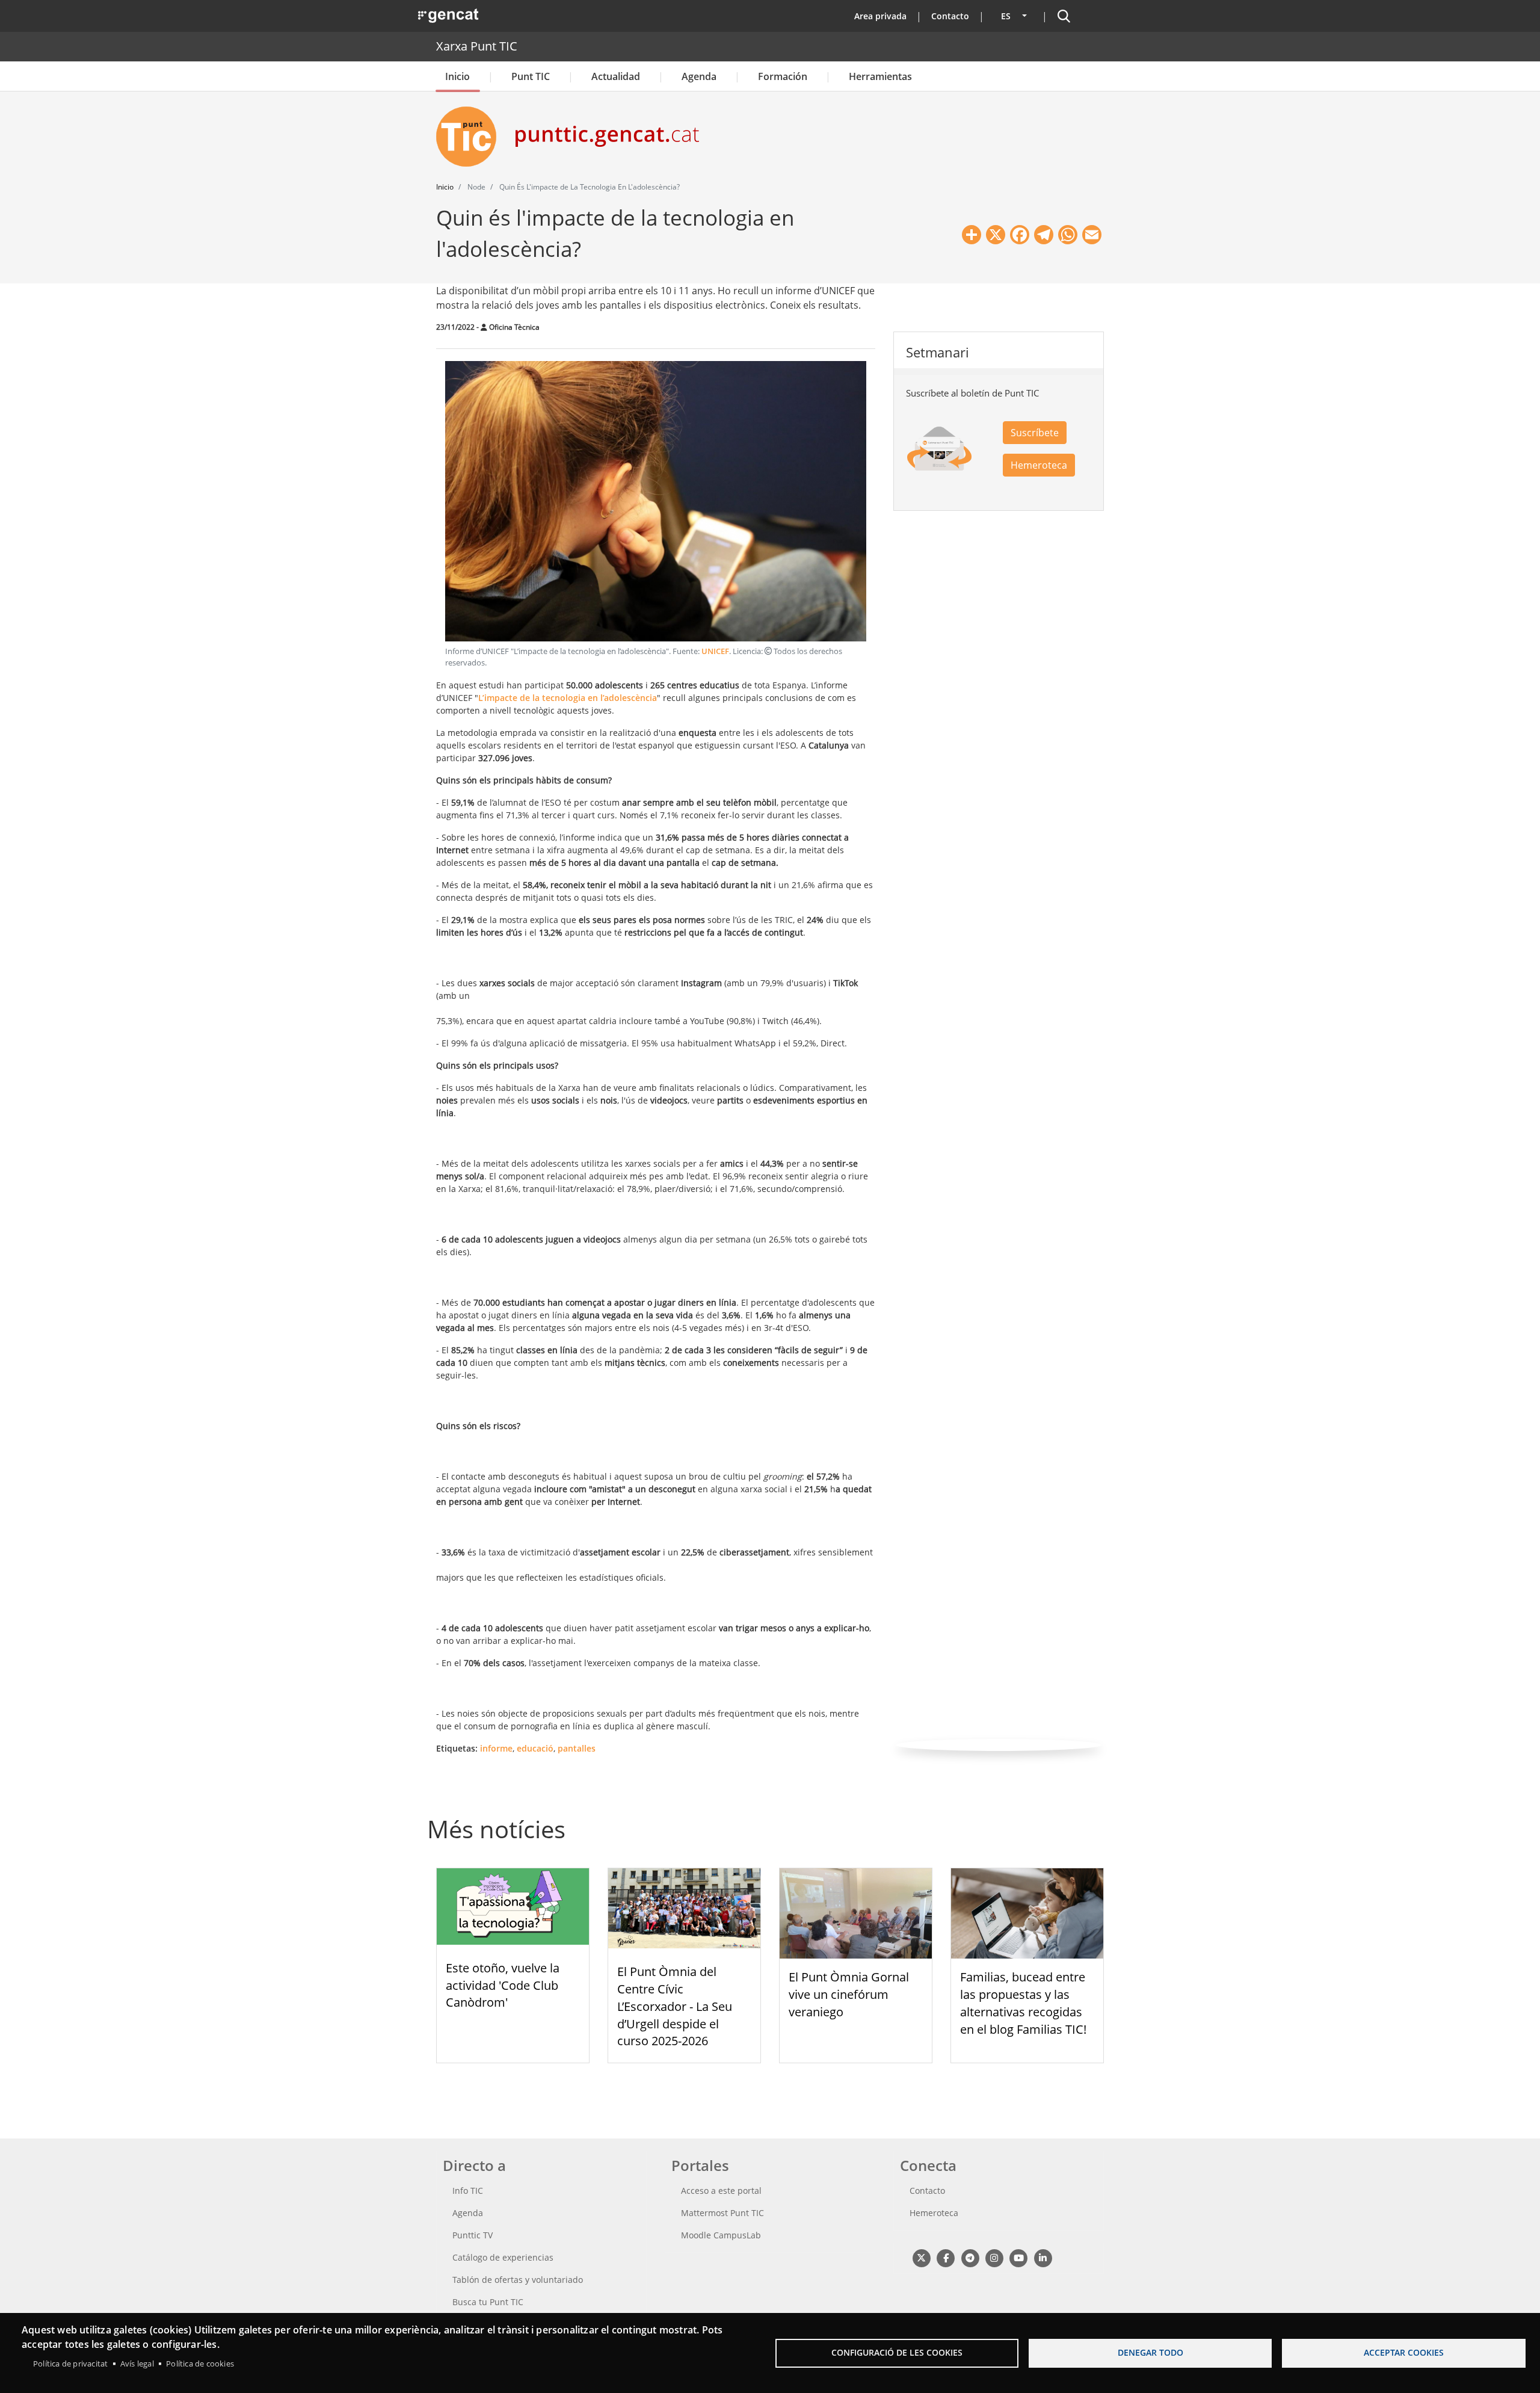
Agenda (699, 76)
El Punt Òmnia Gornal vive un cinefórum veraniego (849, 1994)
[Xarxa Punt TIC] (471, 137)
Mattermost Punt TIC (722, 2213)
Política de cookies (200, 2364)
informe (496, 1748)
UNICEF (715, 651)
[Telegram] (970, 2257)
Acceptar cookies (1404, 2352)
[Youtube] (1019, 2257)
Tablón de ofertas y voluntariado (518, 2280)
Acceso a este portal (721, 2191)
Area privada (880, 16)
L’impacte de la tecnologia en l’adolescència (568, 698)
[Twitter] (921, 2257)
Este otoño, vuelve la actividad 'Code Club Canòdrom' (503, 1985)
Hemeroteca (1039, 465)
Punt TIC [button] (531, 76)
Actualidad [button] (616, 76)
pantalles (577, 1748)
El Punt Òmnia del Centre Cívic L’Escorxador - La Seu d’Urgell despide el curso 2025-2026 (675, 2006)
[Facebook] (945, 2257)
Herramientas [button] (880, 76)
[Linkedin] (1043, 2257)
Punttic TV (473, 2235)
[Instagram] (994, 2257)
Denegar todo (1150, 2352)
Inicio (457, 76)
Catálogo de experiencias (503, 2257)
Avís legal (137, 2364)
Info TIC (468, 2191)
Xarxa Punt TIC (477, 46)
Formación (783, 76)
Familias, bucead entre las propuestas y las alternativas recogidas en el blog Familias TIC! (1023, 2003)
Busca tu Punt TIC (488, 2302)
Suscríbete (1035, 433)
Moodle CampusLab (721, 2235)
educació (535, 1748)
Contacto (950, 16)
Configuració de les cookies (897, 2352)
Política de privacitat (70, 2364)
